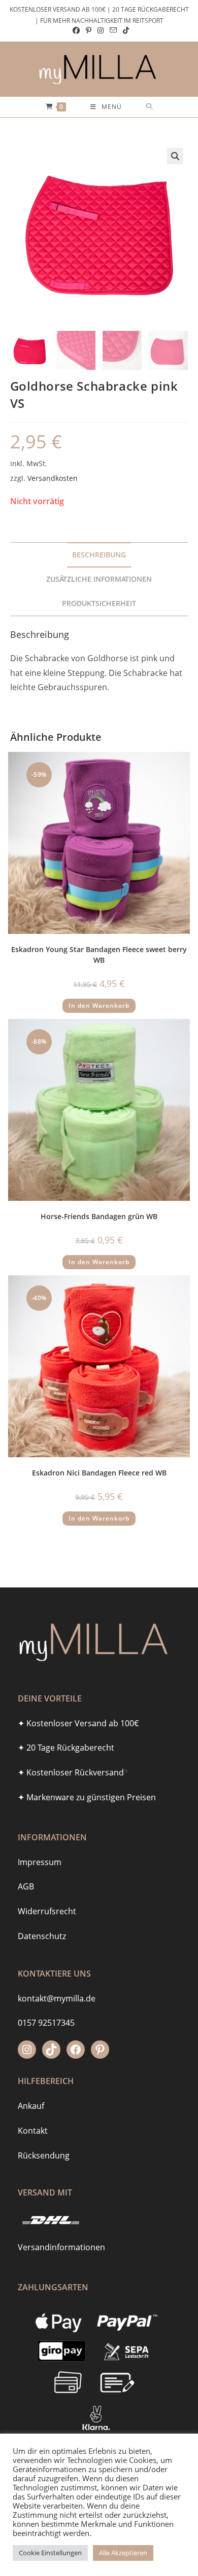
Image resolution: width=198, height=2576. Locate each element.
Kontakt (33, 2131)
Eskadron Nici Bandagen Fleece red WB (99, 1473)
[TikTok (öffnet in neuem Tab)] (124, 30)
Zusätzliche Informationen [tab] (99, 579)
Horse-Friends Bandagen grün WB (99, 1216)
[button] (175, 156)
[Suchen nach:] (150, 107)
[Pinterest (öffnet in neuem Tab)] (89, 30)
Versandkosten (53, 478)
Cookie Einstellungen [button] (50, 2553)
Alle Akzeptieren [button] (123, 2553)
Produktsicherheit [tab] (99, 603)
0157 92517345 (46, 2023)
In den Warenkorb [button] (99, 1006)
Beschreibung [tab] (99, 555)
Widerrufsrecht (47, 1911)
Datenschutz (42, 1936)
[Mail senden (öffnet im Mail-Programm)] (113, 30)
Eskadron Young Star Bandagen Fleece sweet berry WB (99, 955)
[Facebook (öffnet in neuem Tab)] (76, 30)
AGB (26, 1886)
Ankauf (31, 2106)
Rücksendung (44, 2155)
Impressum (40, 1862)
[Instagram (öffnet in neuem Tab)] (101, 30)
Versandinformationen (61, 2247)
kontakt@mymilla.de (57, 1998)
